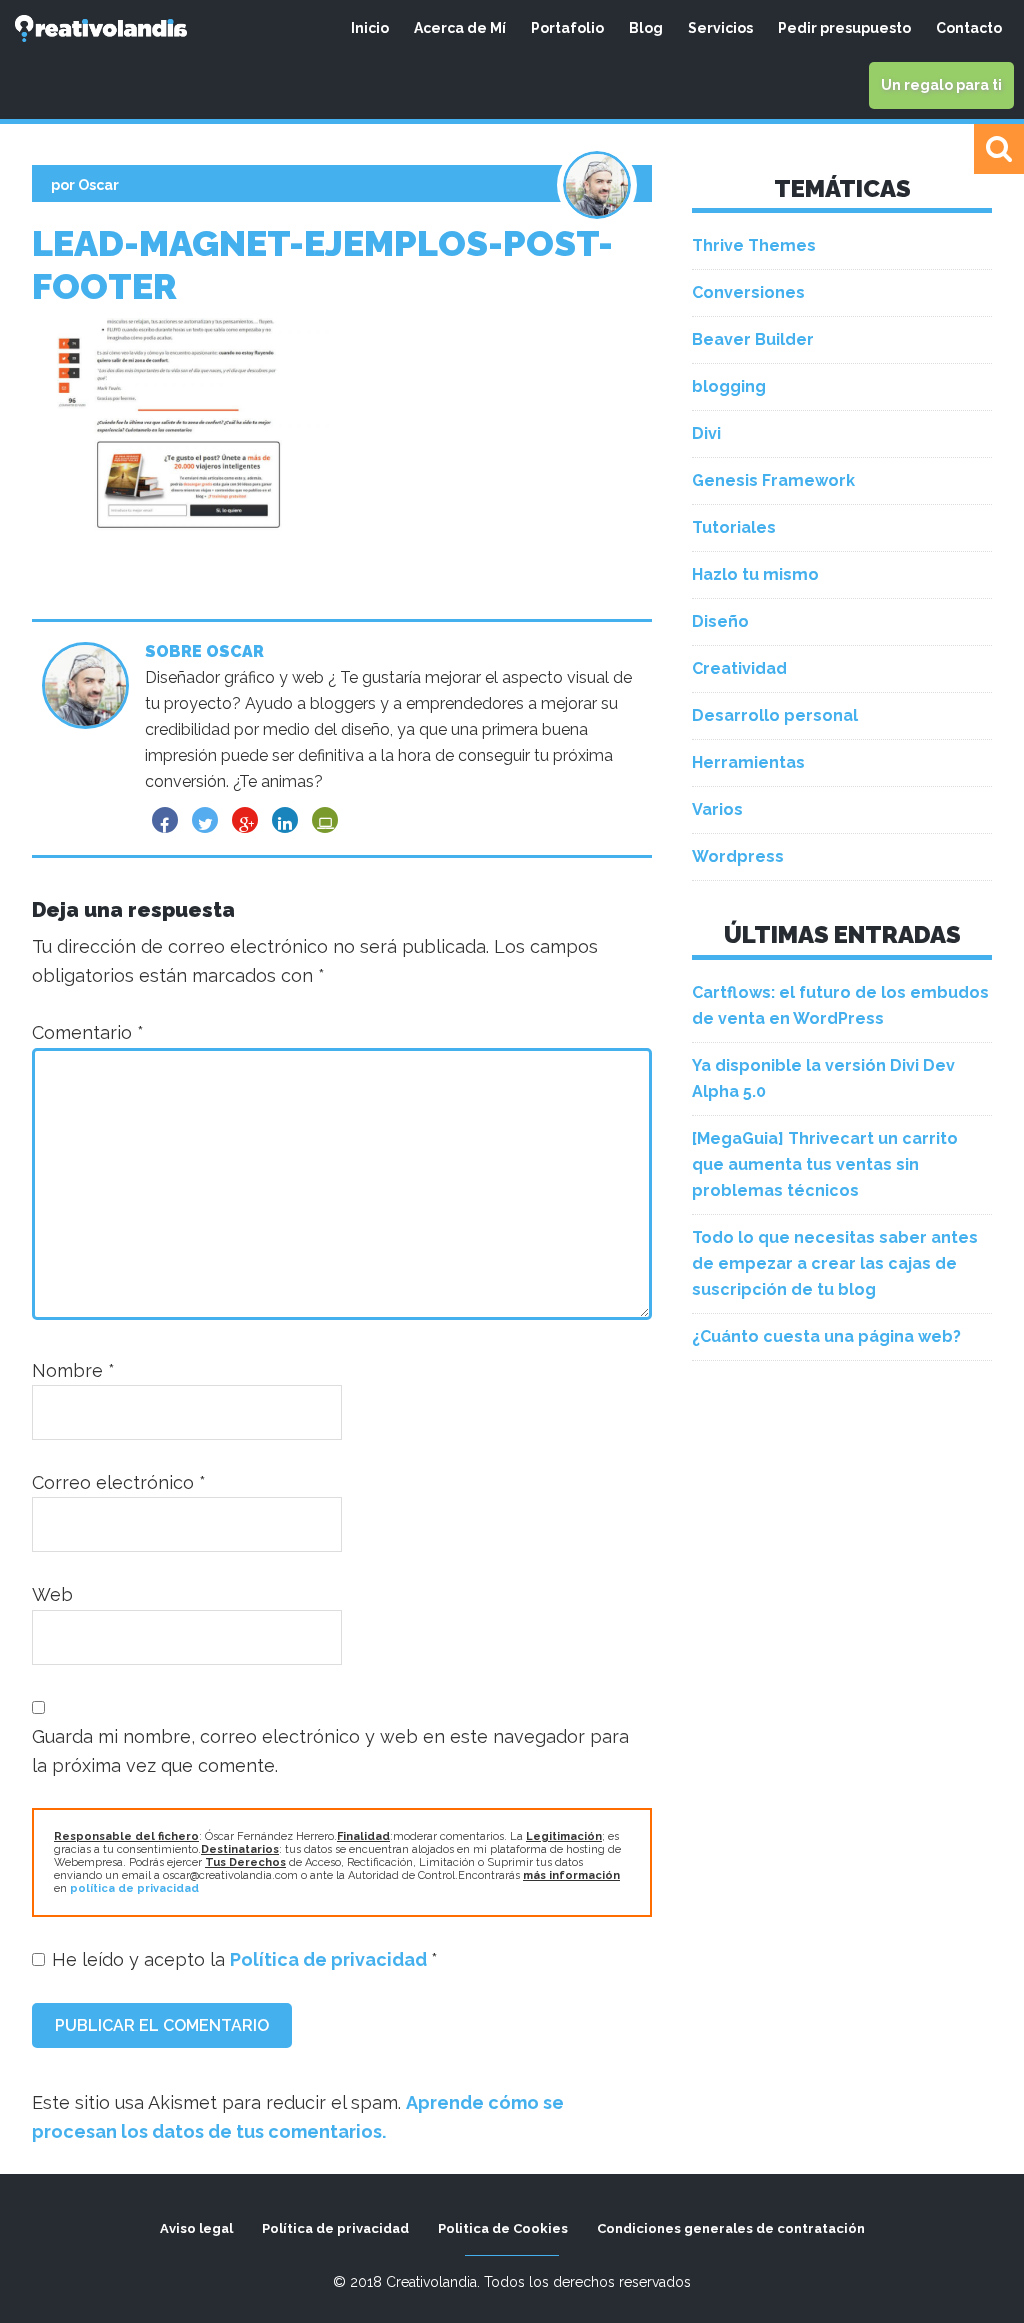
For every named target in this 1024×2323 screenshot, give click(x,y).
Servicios (720, 28)
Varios (717, 809)
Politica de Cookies (503, 2228)
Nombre (73, 1370)
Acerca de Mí (460, 28)
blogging (729, 386)
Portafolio (567, 28)
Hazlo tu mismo (755, 574)
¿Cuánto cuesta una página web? (826, 1336)
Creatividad (739, 668)
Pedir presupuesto (844, 28)
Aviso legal (196, 2228)
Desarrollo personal (775, 715)
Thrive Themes (754, 245)
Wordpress (738, 856)
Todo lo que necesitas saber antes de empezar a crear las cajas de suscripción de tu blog (835, 1263)
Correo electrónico (119, 1482)
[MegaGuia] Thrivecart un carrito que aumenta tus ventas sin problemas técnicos (825, 1164)
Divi (706, 433)
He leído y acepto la (245, 1959)
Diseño (720, 621)
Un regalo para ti (941, 85)
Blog (646, 28)
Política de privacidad (330, 1959)
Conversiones (748, 292)
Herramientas (748, 762)
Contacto (969, 28)
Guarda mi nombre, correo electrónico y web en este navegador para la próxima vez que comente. (330, 1751)
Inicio (370, 28)
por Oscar (85, 185)
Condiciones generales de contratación (731, 2228)
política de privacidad (134, 1888)
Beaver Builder (753, 339)
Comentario (88, 1032)
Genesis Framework (773, 480)
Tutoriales (734, 527)
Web (52, 1594)
